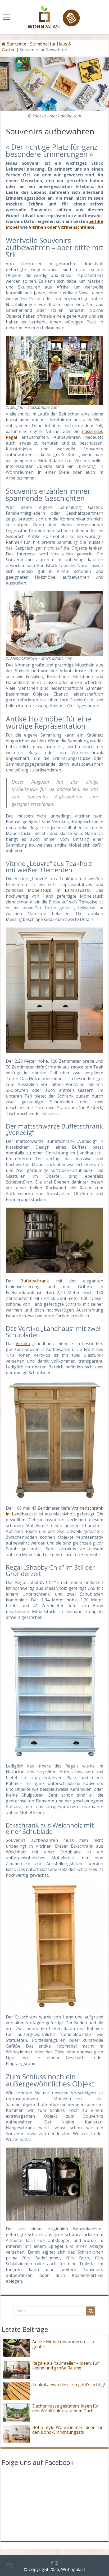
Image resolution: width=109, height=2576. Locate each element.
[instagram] (57, 2563)
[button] (10, 2566)
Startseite (16, 44)
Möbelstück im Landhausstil (59, 890)
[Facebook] (52, 2563)
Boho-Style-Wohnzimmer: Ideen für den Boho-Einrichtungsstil (67, 2430)
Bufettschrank (35, 1281)
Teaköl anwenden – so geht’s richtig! (69, 2385)
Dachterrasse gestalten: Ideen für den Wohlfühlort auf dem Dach (66, 2408)
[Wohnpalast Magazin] (54, 16)
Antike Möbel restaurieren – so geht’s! (63, 2344)
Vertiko (23, 1344)
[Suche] (91, 2311)
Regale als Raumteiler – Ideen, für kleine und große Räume (66, 2365)
